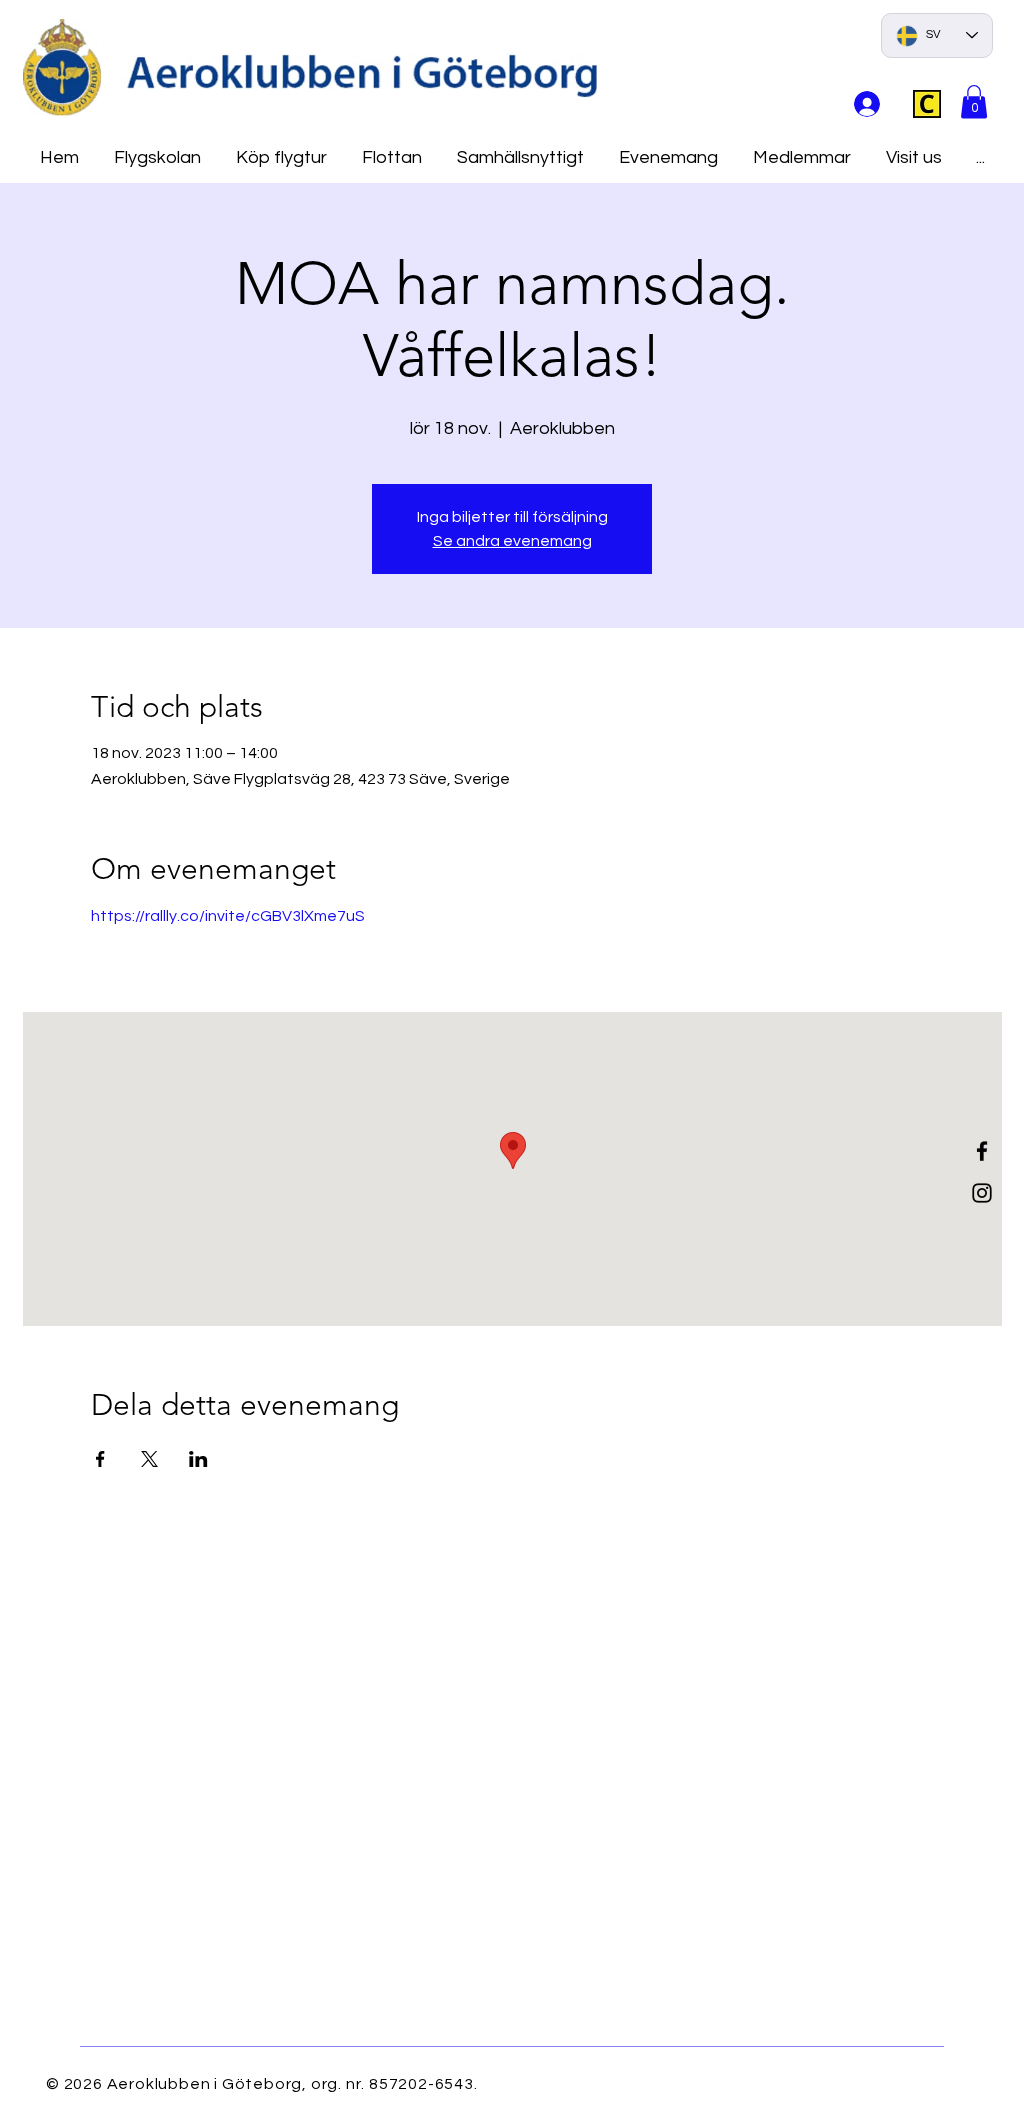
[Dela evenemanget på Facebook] (100, 1459)
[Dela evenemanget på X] (149, 1459)
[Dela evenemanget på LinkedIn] (198, 1459)
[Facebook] (982, 1151)
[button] (974, 101)
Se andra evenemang (512, 541)
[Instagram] (982, 1193)
